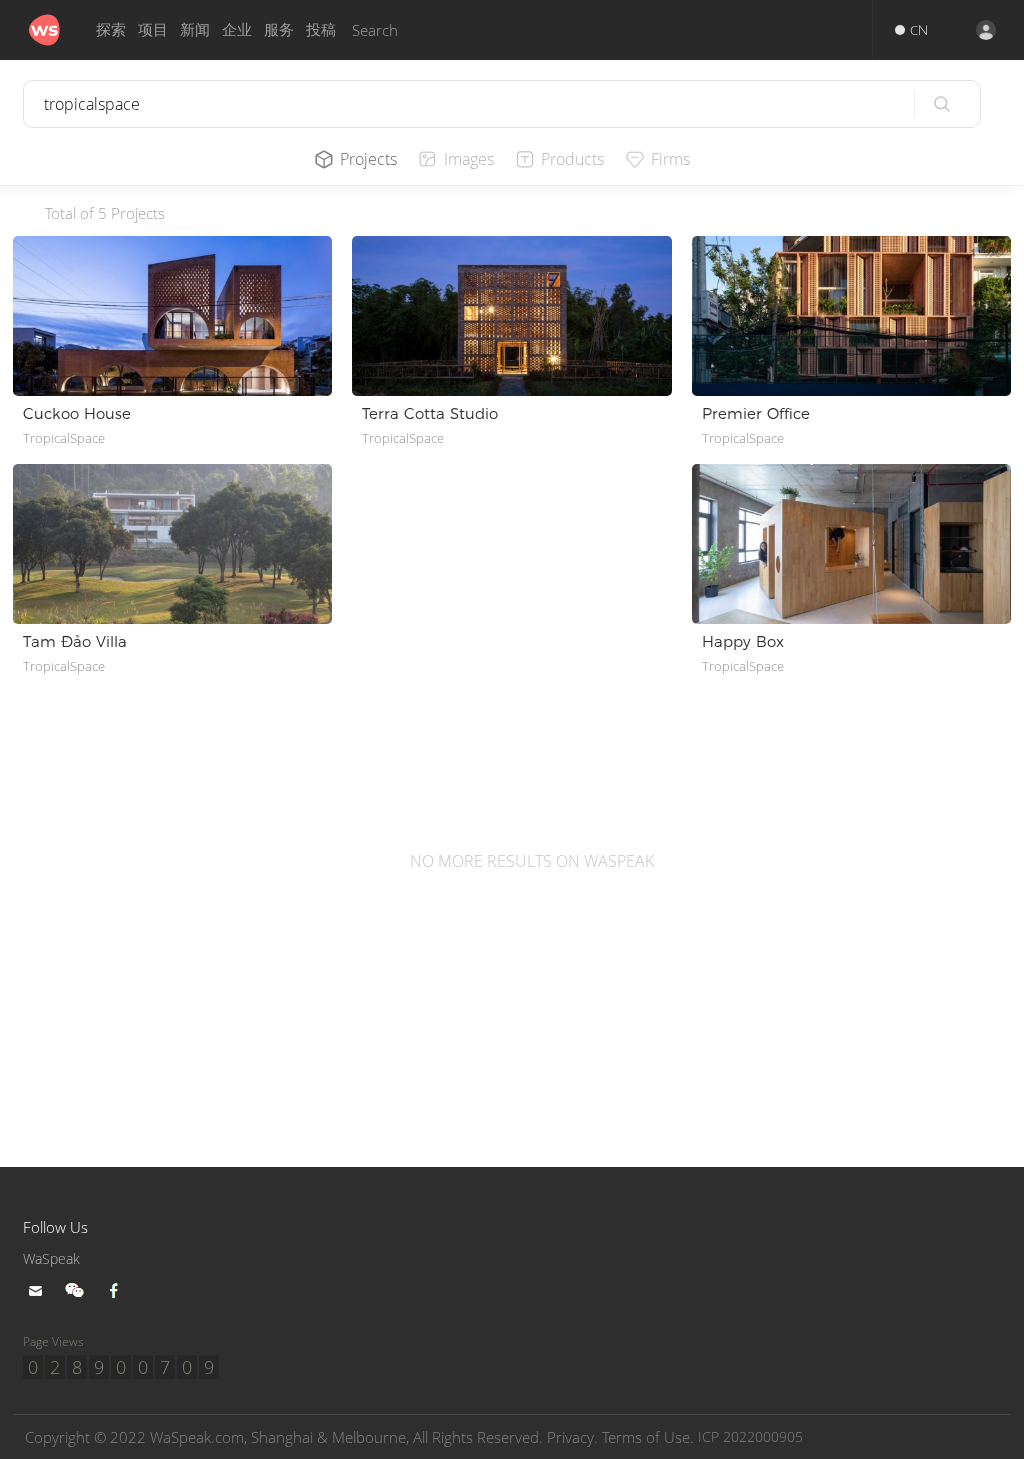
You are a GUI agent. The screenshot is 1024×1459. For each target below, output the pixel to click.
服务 (279, 29)
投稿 (321, 29)
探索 (111, 29)
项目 (153, 29)
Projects (368, 159)
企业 (237, 29)
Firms (670, 159)
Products (572, 159)
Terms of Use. (648, 1437)
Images (469, 159)
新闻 (195, 29)
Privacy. (572, 1437)
